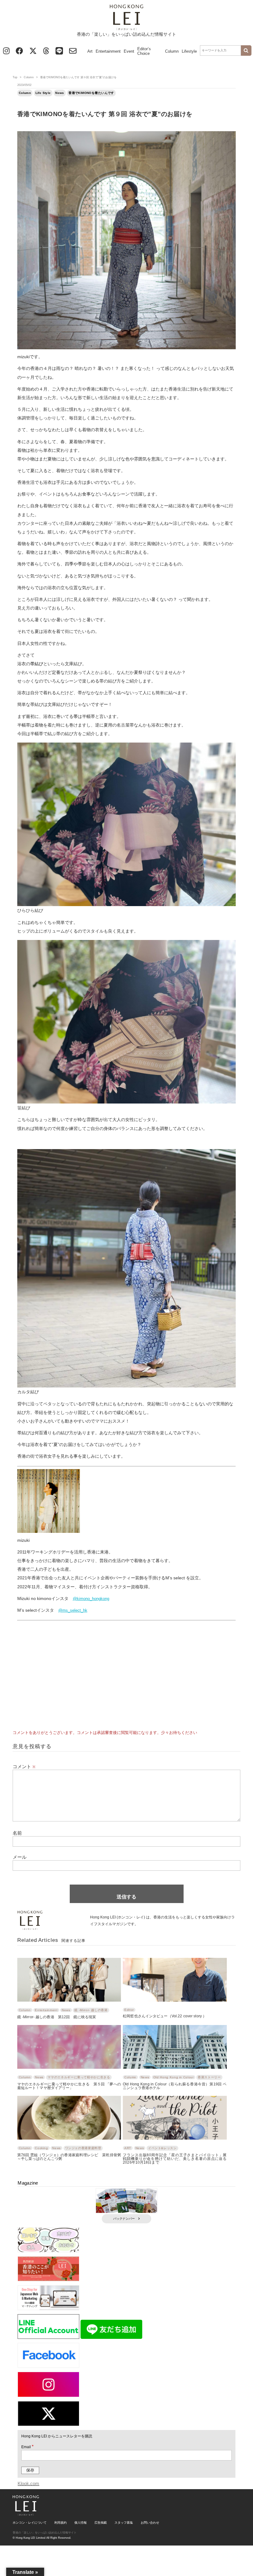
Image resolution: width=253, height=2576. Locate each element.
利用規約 (60, 2523)
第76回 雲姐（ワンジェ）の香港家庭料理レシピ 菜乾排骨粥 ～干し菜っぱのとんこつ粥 (69, 2157)
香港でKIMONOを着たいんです (91, 93)
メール (20, 1857)
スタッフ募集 (124, 2523)
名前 (17, 1833)
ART (128, 2148)
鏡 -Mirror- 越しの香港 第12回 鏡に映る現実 (57, 2017)
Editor (129, 2010)
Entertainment (108, 51)
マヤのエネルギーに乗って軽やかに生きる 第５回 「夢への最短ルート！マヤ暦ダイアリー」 (69, 2086)
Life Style (43, 93)
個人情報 (81, 2523)
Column (172, 51)
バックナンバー (124, 2219)
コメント (24, 1766)
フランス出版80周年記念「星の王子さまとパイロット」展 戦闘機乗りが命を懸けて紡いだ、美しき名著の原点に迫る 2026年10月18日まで (175, 2159)
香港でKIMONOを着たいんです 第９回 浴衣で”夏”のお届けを (105, 114)
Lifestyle (189, 51)
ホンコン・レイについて (30, 2523)
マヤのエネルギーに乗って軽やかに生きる (79, 2077)
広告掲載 (101, 2523)
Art (90, 51)
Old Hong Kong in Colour (174, 2077)
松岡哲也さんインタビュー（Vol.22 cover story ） (165, 2016)
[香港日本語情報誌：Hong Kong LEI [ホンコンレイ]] (26, 2513)
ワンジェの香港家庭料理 (83, 2148)
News (60, 93)
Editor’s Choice (144, 51)
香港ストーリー (209, 2077)
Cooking (41, 2148)
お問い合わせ (150, 2523)
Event (129, 51)
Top (15, 77)
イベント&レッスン (162, 2148)
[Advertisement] (126, 1678)
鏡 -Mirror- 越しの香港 (91, 2010)
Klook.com (28, 2483)
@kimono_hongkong (91, 1599)
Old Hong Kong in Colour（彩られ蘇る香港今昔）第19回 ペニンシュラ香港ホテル (175, 2086)
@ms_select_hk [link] (73, 1610)
